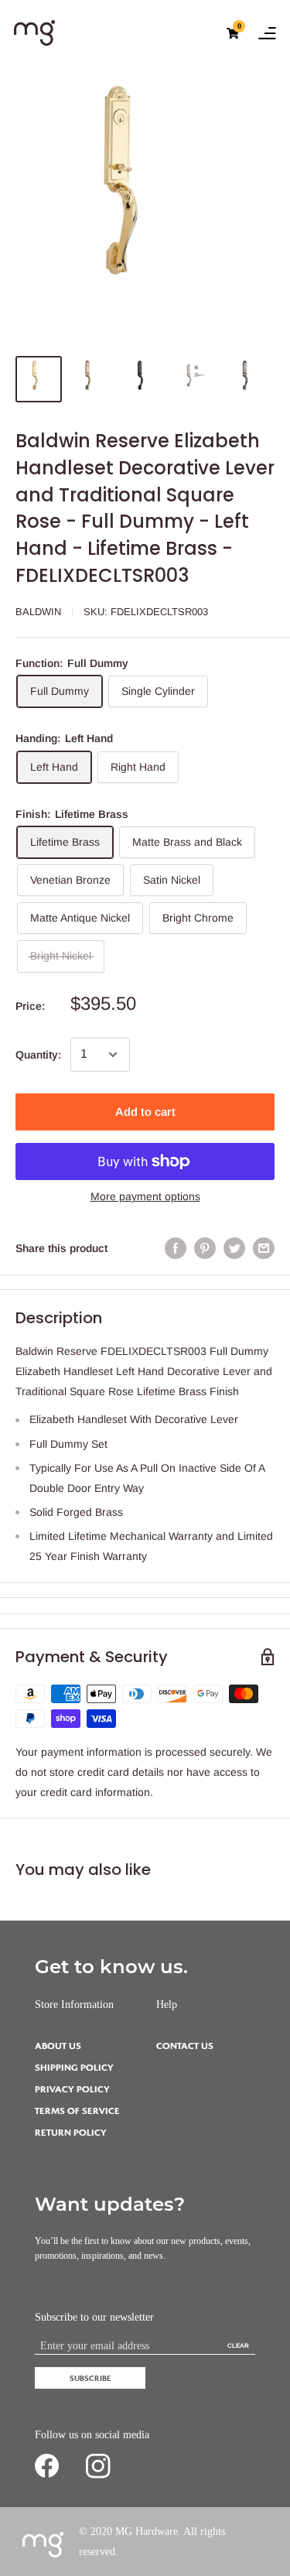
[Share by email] (264, 1248)
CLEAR (238, 2346)
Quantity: (38, 1055)
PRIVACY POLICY (72, 2090)
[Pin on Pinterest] (205, 1248)
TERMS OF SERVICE (77, 2111)
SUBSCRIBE (90, 2378)
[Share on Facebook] (176, 1248)
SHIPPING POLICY (74, 2068)
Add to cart (145, 1112)
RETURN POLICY (71, 2133)
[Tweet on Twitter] (234, 1248)
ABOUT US (58, 2046)
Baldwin (38, 612)
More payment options (145, 1196)
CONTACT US (185, 2046)
